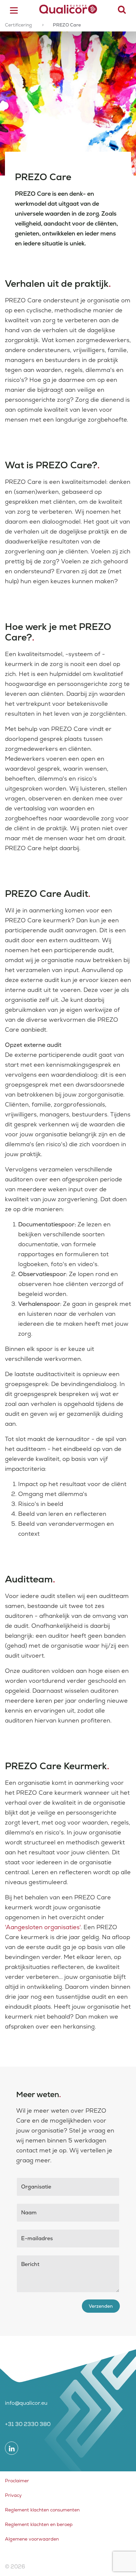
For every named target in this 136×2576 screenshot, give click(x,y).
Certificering (18, 25)
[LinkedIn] (12, 2448)
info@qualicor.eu (26, 2403)
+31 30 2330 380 (28, 2424)
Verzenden (101, 2306)
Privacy (13, 2495)
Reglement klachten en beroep (39, 2524)
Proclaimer (17, 2481)
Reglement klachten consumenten (42, 2510)
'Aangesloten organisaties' (43, 1927)
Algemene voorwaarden (32, 2539)
